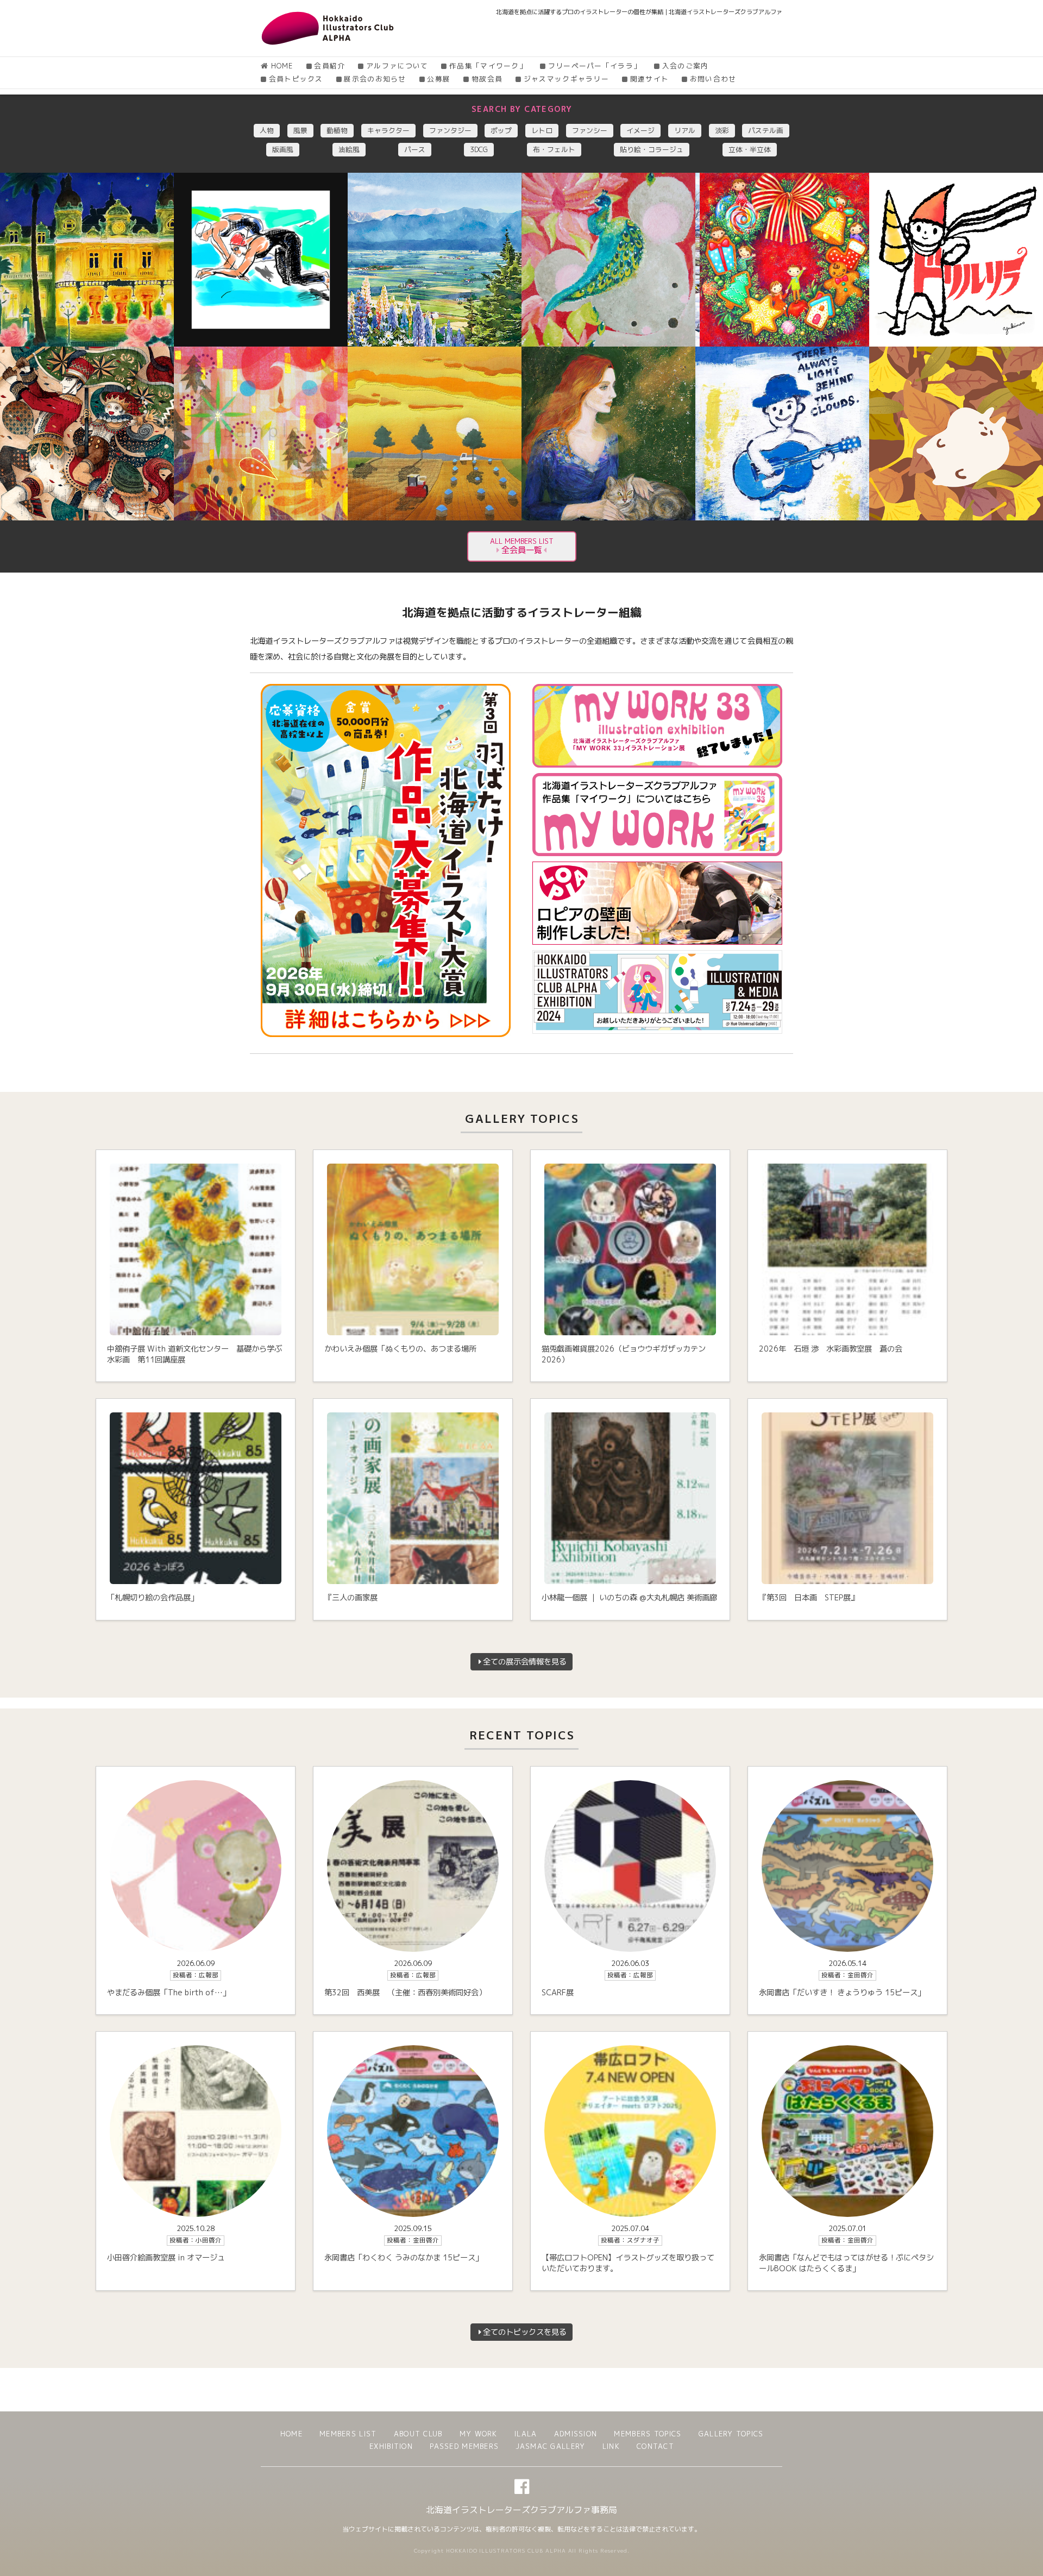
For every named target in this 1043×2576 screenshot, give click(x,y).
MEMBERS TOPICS (648, 2434)
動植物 (337, 130)
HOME (282, 66)
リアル (685, 130)
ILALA (526, 2434)
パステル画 (766, 130)
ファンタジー (450, 130)
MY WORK (479, 2434)
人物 (267, 130)
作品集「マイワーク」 (488, 66)
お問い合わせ (713, 79)
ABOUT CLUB (418, 2434)
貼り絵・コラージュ (652, 149)
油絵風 (349, 149)
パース (415, 149)
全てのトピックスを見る (525, 2332)
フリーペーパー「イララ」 (595, 66)
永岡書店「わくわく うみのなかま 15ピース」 (404, 2258)
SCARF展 (558, 1993)
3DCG (479, 149)
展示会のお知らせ (375, 79)
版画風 (283, 149)
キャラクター (388, 130)
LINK (611, 2446)
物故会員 (487, 79)
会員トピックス (296, 79)
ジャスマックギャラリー (566, 79)
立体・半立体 (750, 149)
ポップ (501, 130)
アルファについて (397, 66)
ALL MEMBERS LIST (522, 546)
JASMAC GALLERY (550, 2446)
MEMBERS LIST (348, 2434)
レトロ (542, 130)
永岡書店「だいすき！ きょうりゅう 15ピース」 (842, 1993)
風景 (300, 130)
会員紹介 (329, 66)
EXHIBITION (391, 2446)
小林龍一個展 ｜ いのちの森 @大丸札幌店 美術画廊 (629, 1598)
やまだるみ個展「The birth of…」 (169, 1993)
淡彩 (722, 130)
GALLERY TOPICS (731, 2434)
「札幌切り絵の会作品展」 (153, 1598)
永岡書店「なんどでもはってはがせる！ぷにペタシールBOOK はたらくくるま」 (846, 2263)
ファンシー (590, 130)
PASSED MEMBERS (464, 2446)
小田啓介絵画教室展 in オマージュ (166, 2258)
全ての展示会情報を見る (525, 1662)
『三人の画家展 (351, 1598)
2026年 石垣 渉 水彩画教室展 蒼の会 (831, 1349)
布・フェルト (554, 149)
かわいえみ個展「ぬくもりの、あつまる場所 (400, 1349)
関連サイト (649, 79)
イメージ (640, 130)
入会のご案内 (685, 66)
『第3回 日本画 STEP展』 (809, 1598)
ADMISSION (576, 2434)
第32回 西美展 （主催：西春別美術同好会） (405, 1993)
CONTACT (655, 2446)
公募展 (439, 79)
